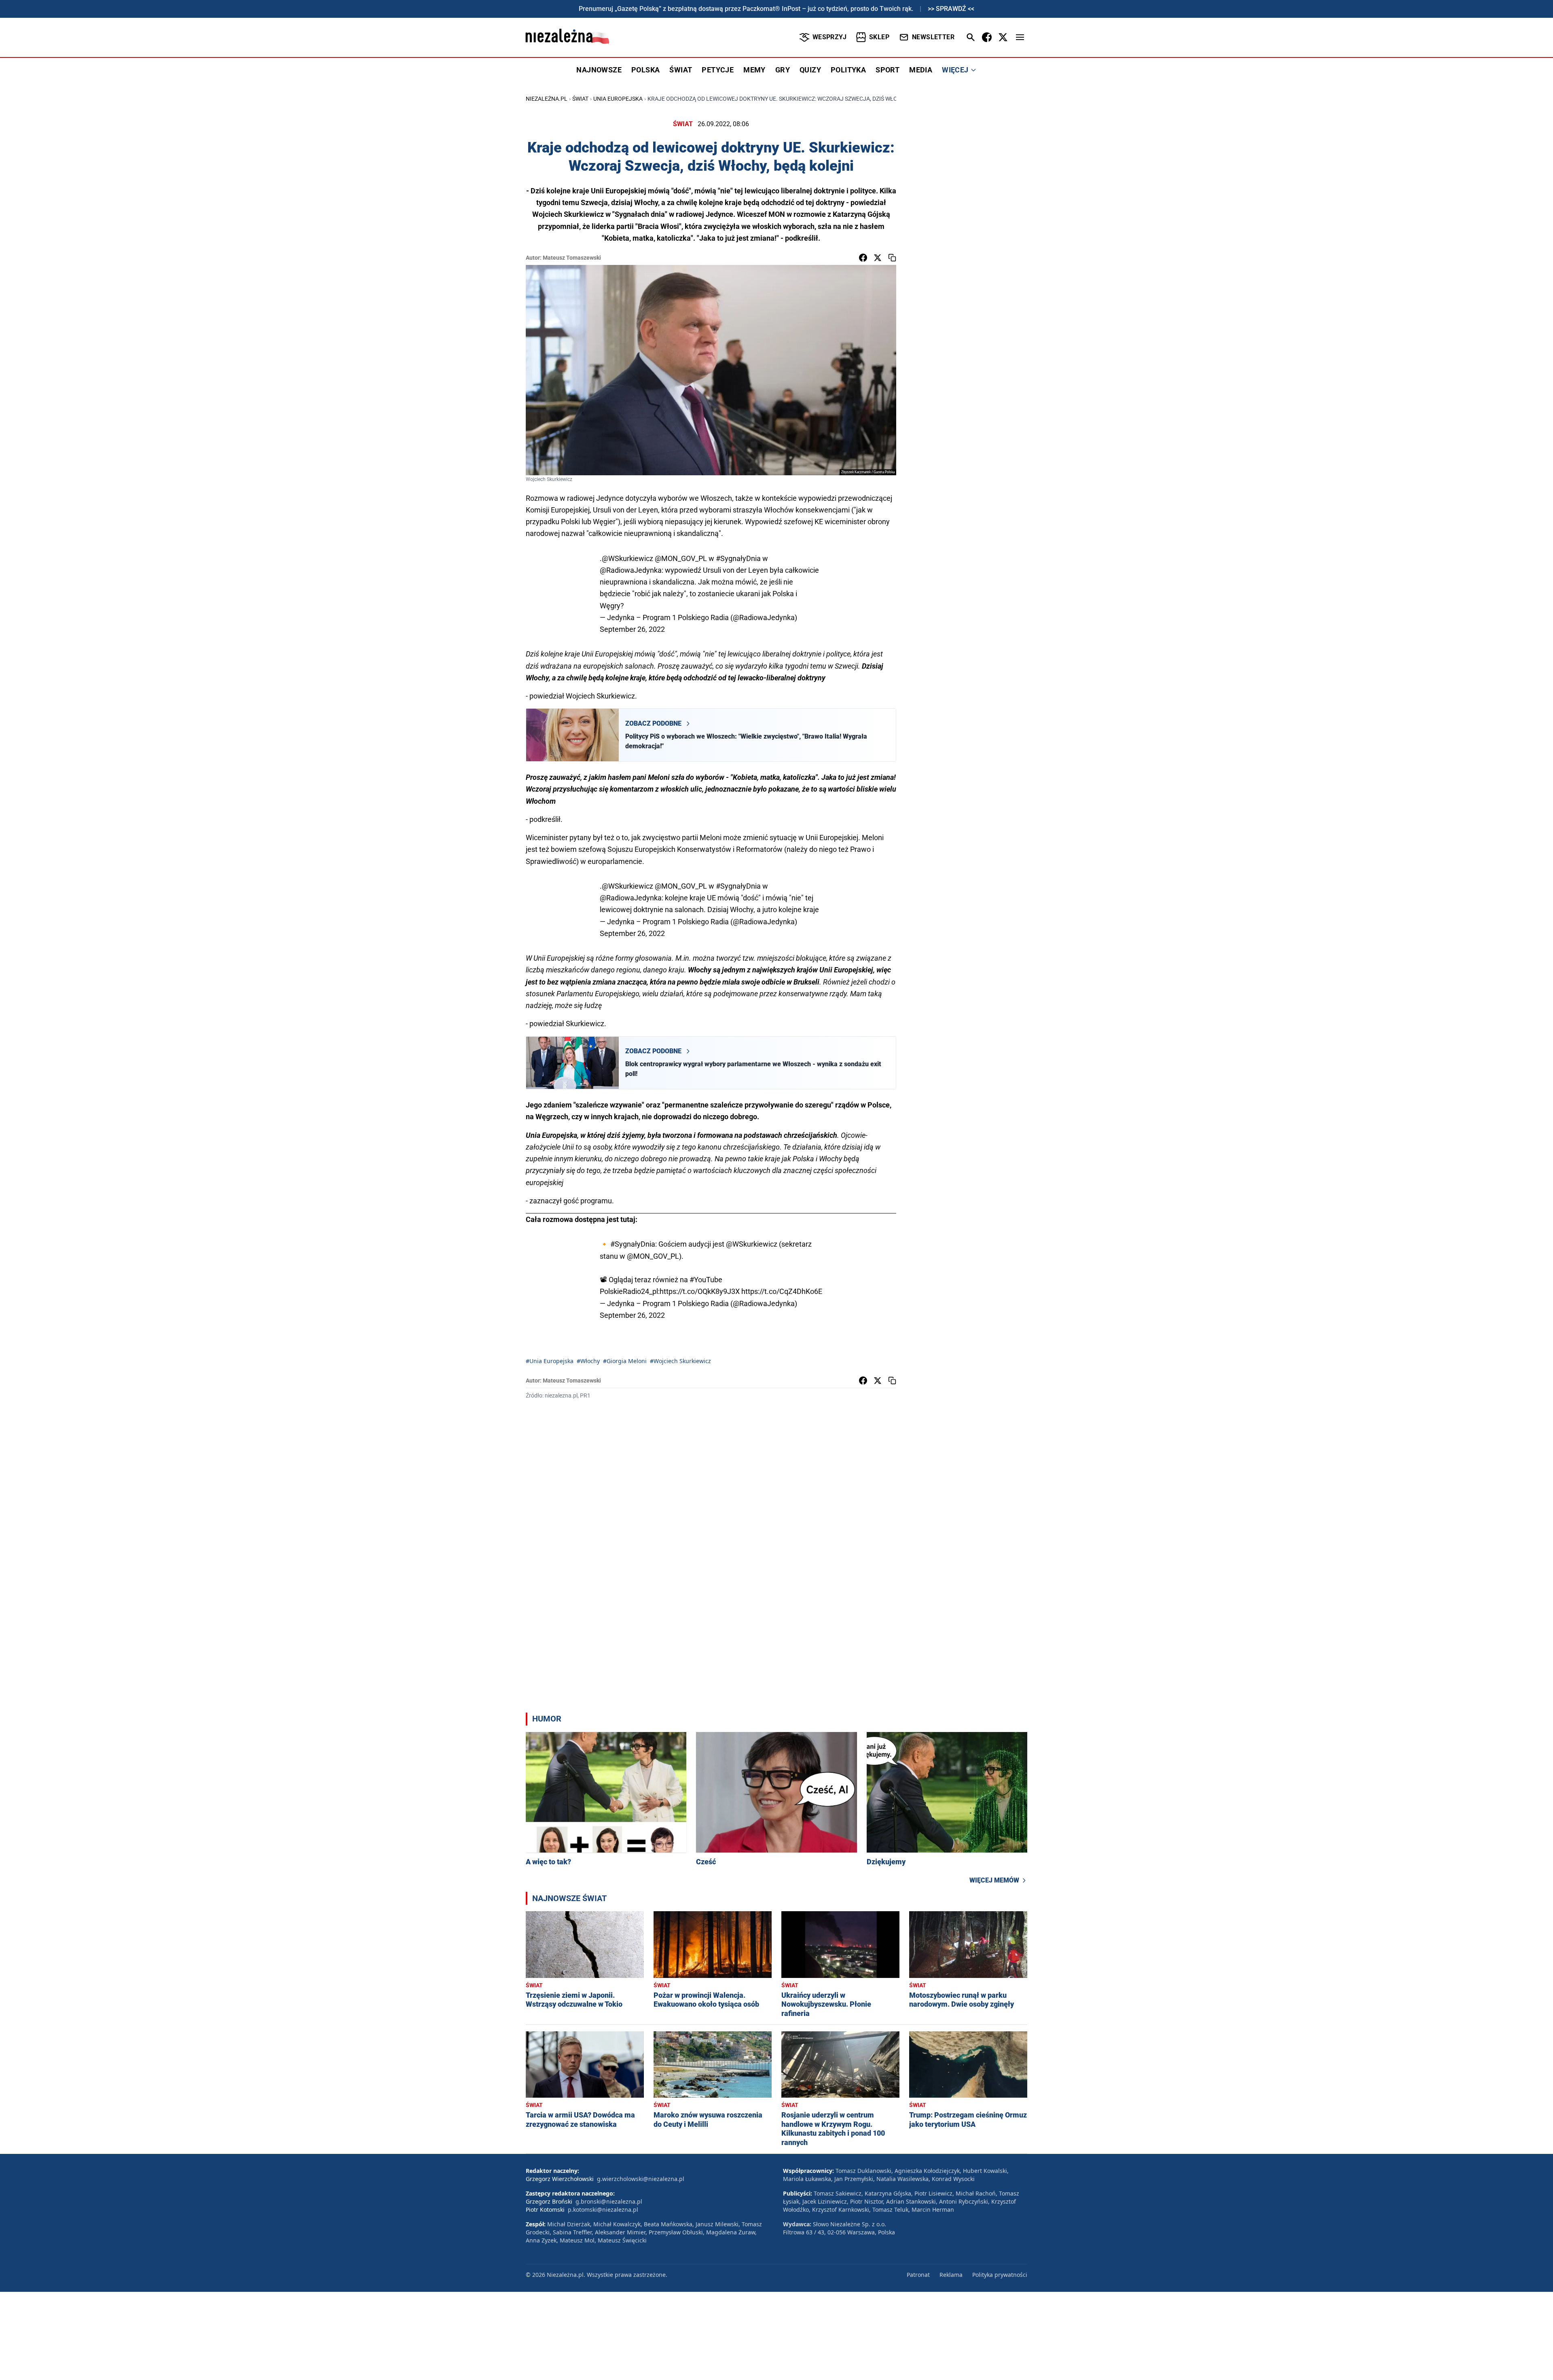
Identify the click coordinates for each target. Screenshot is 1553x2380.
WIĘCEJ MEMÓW (994, 1880)
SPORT (888, 70)
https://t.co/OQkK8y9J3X (700, 1291)
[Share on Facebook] (863, 258)
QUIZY (810, 70)
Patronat (918, 2275)
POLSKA (645, 70)
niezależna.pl (547, 99)
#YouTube (706, 1280)
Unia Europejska (618, 99)
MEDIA (921, 70)
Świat (580, 99)
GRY (783, 70)
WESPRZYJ (829, 37)
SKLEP (879, 37)
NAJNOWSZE (599, 70)
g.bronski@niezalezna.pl (609, 2201)
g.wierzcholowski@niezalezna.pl (641, 2179)
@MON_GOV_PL (681, 558)
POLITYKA (848, 70)
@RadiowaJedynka (631, 570)
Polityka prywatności (1000, 2275)
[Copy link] (892, 258)
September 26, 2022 (632, 629)
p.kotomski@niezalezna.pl (603, 2210)
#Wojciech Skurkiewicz (680, 1361)
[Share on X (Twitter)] (878, 258)
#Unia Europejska (550, 1361)
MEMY (754, 70)
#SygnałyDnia (738, 558)
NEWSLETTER (933, 37)
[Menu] (1020, 37)
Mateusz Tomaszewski (572, 258)
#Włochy (588, 1361)
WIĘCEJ (955, 70)
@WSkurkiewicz (627, 558)
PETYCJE (718, 70)
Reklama (951, 2275)
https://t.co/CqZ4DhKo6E (782, 1291)
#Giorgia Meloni (625, 1361)
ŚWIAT (681, 70)
